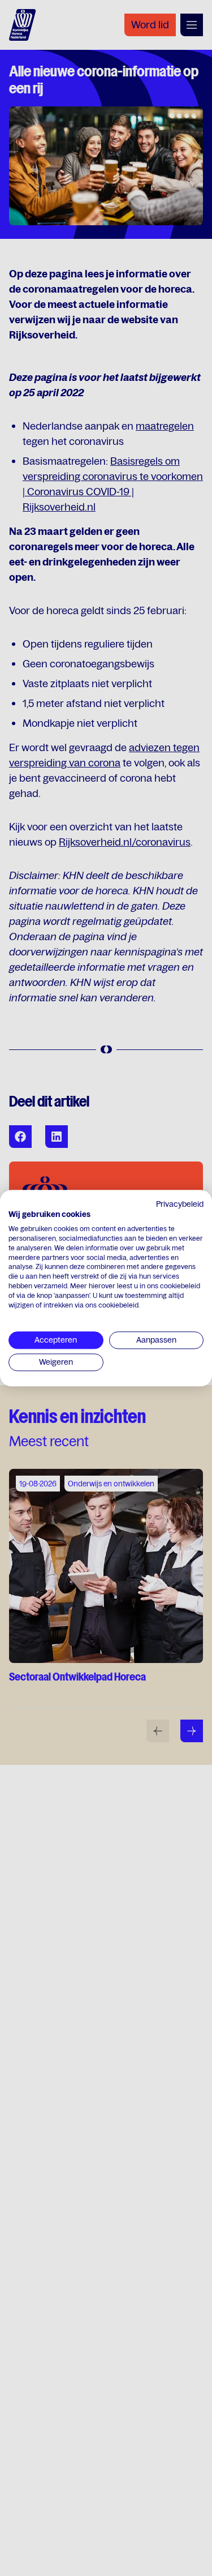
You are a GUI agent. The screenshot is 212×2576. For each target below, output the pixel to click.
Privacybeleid (180, 1204)
